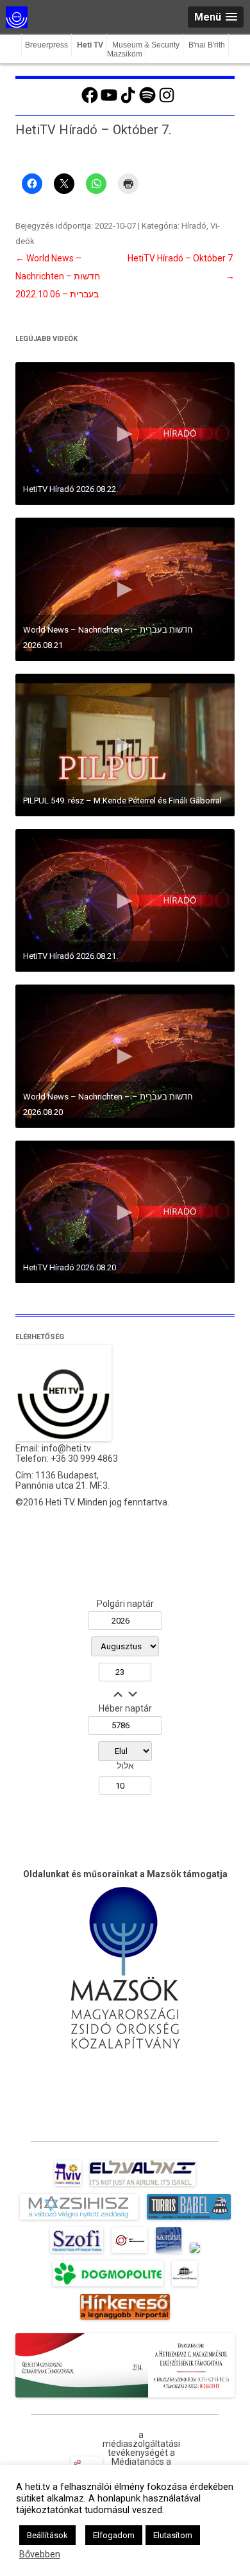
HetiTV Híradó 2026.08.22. (71, 489)
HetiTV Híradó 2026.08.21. (71, 956)
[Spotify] (147, 101)
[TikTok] (128, 101)
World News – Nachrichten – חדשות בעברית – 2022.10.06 (58, 276)
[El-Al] (143, 2186)
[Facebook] (90, 101)
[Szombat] (169, 2253)
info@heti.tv (66, 1448)
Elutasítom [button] (173, 2535)
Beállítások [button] (47, 2535)
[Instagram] (167, 101)
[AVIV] (68, 2186)
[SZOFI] (77, 2253)
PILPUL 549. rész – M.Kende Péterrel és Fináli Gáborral (122, 801)
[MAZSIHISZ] (79, 2220)
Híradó (194, 226)
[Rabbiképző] (195, 2253)
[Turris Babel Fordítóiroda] (189, 2220)
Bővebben (40, 2554)
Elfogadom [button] (114, 2535)
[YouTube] (109, 101)
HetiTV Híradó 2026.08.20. (71, 1267)
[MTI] (130, 2253)
